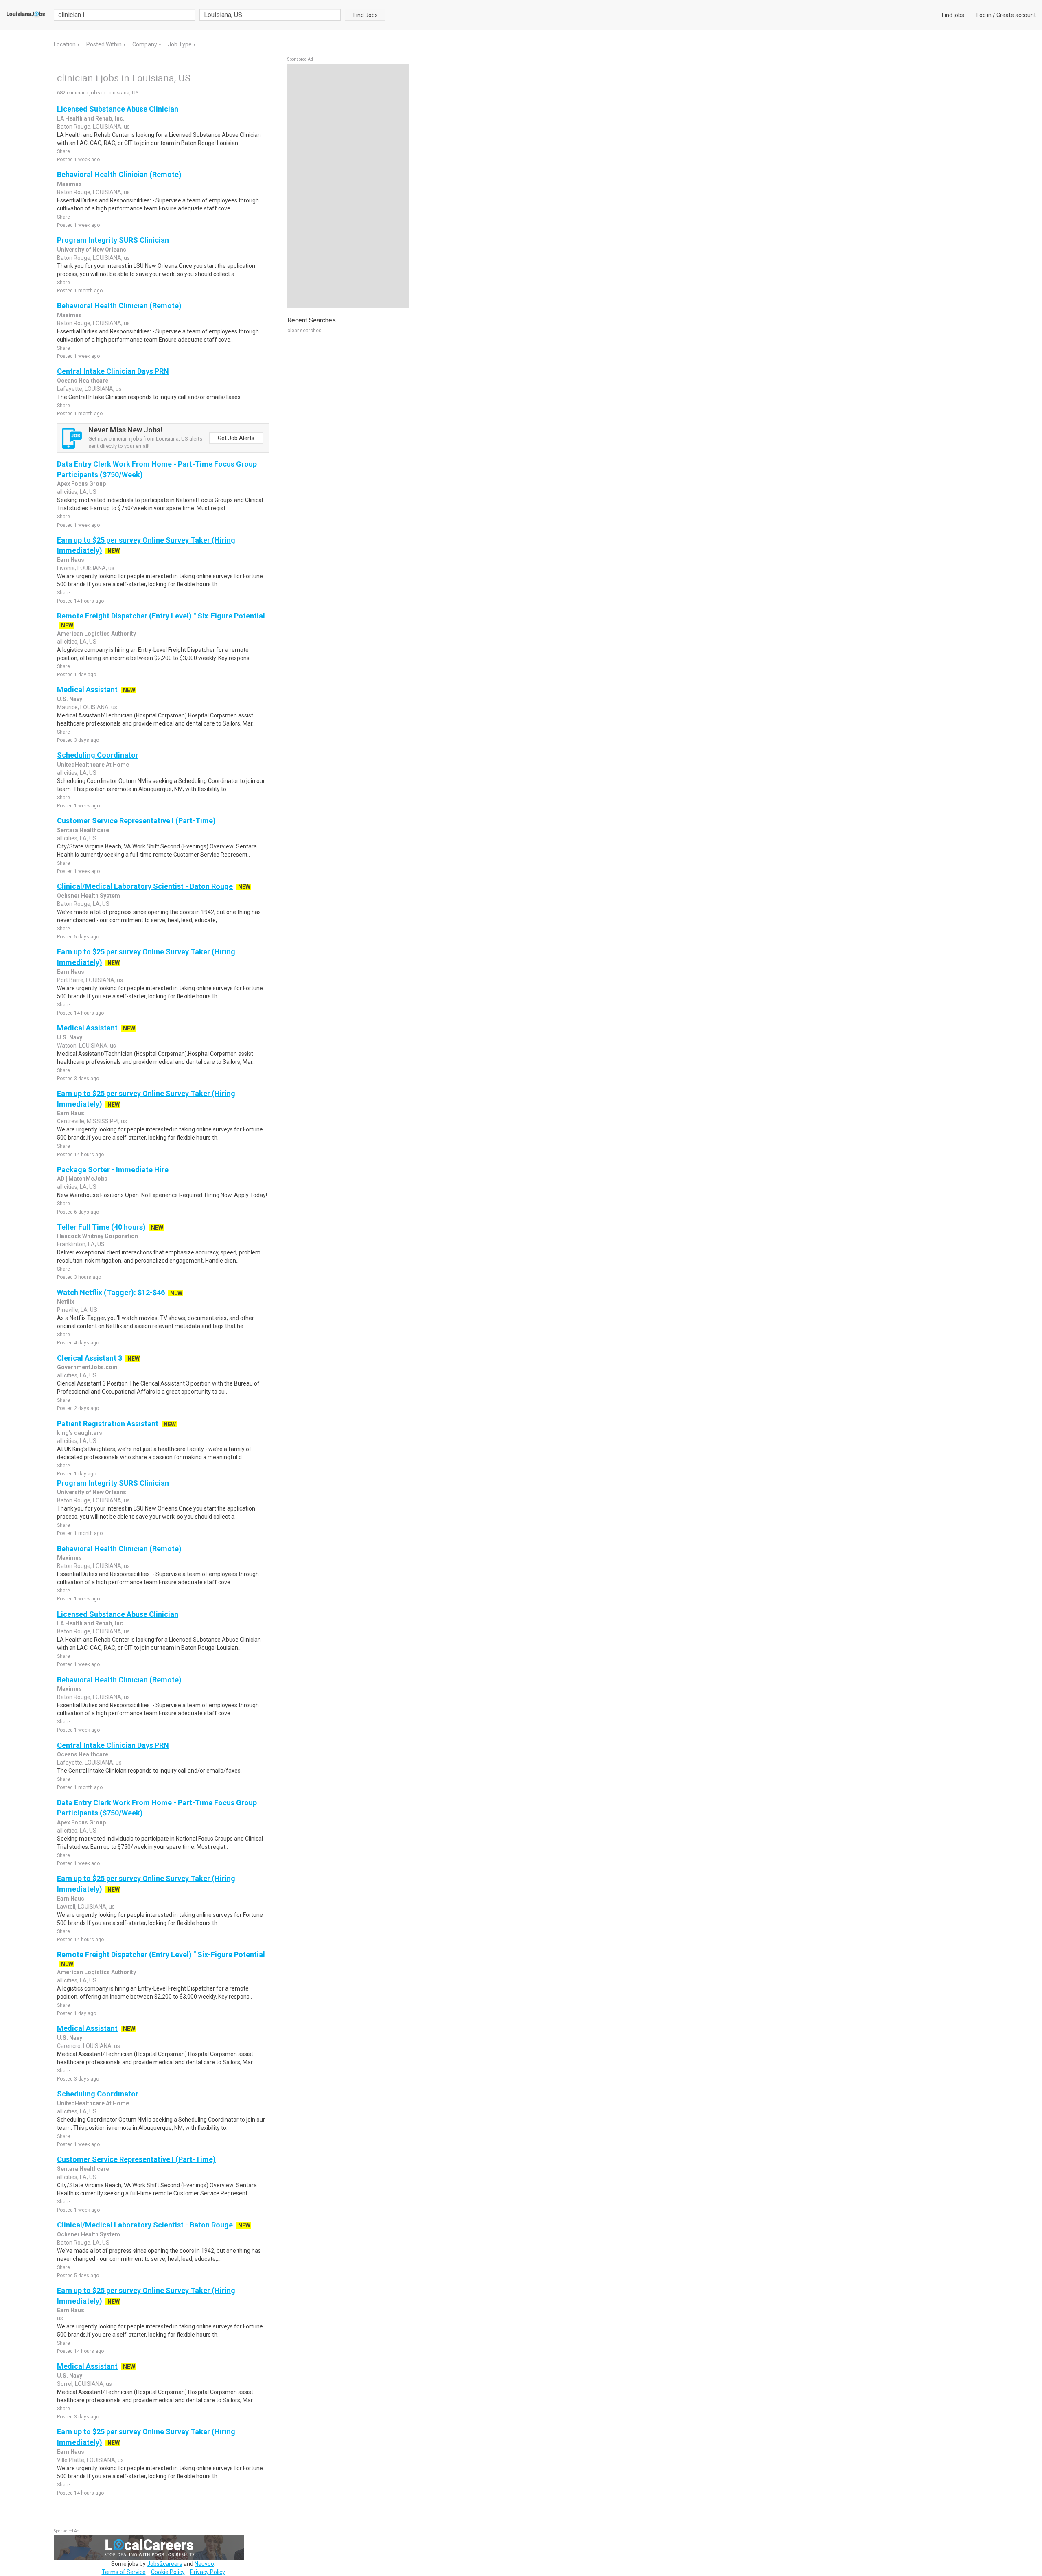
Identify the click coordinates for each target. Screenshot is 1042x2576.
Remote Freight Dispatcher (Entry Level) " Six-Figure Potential (161, 616)
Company (145, 44)
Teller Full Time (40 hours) (101, 1227)
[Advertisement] (348, 186)
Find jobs (953, 15)
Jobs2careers (165, 2564)
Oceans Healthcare (83, 381)
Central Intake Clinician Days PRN (113, 371)
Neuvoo (204, 2564)
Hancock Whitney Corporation (97, 1236)
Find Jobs (366, 15)
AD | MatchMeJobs (82, 1179)
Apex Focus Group (81, 484)
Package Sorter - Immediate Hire (113, 1170)
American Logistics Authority (96, 634)
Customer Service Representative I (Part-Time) (136, 821)
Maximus (69, 184)
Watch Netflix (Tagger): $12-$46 (111, 1292)
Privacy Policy (208, 2572)
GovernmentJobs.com (87, 1367)
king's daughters (80, 1433)
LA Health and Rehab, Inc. (91, 118)
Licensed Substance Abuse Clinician (118, 109)
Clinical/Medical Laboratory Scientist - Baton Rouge (145, 886)
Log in (984, 15)
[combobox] (270, 15)
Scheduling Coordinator (98, 755)
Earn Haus (71, 560)
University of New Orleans (92, 250)
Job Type (180, 44)
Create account (1016, 15)
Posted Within (105, 44)
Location (65, 44)
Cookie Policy (168, 2572)
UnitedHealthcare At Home (93, 765)
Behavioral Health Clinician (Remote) (119, 174)
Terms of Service (124, 2572)
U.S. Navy (70, 699)
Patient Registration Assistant (108, 1424)
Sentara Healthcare (83, 830)
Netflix (66, 1302)
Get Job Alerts (236, 438)
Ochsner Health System (89, 896)
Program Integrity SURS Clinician (113, 240)
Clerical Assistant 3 (90, 1358)
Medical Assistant (87, 689)
